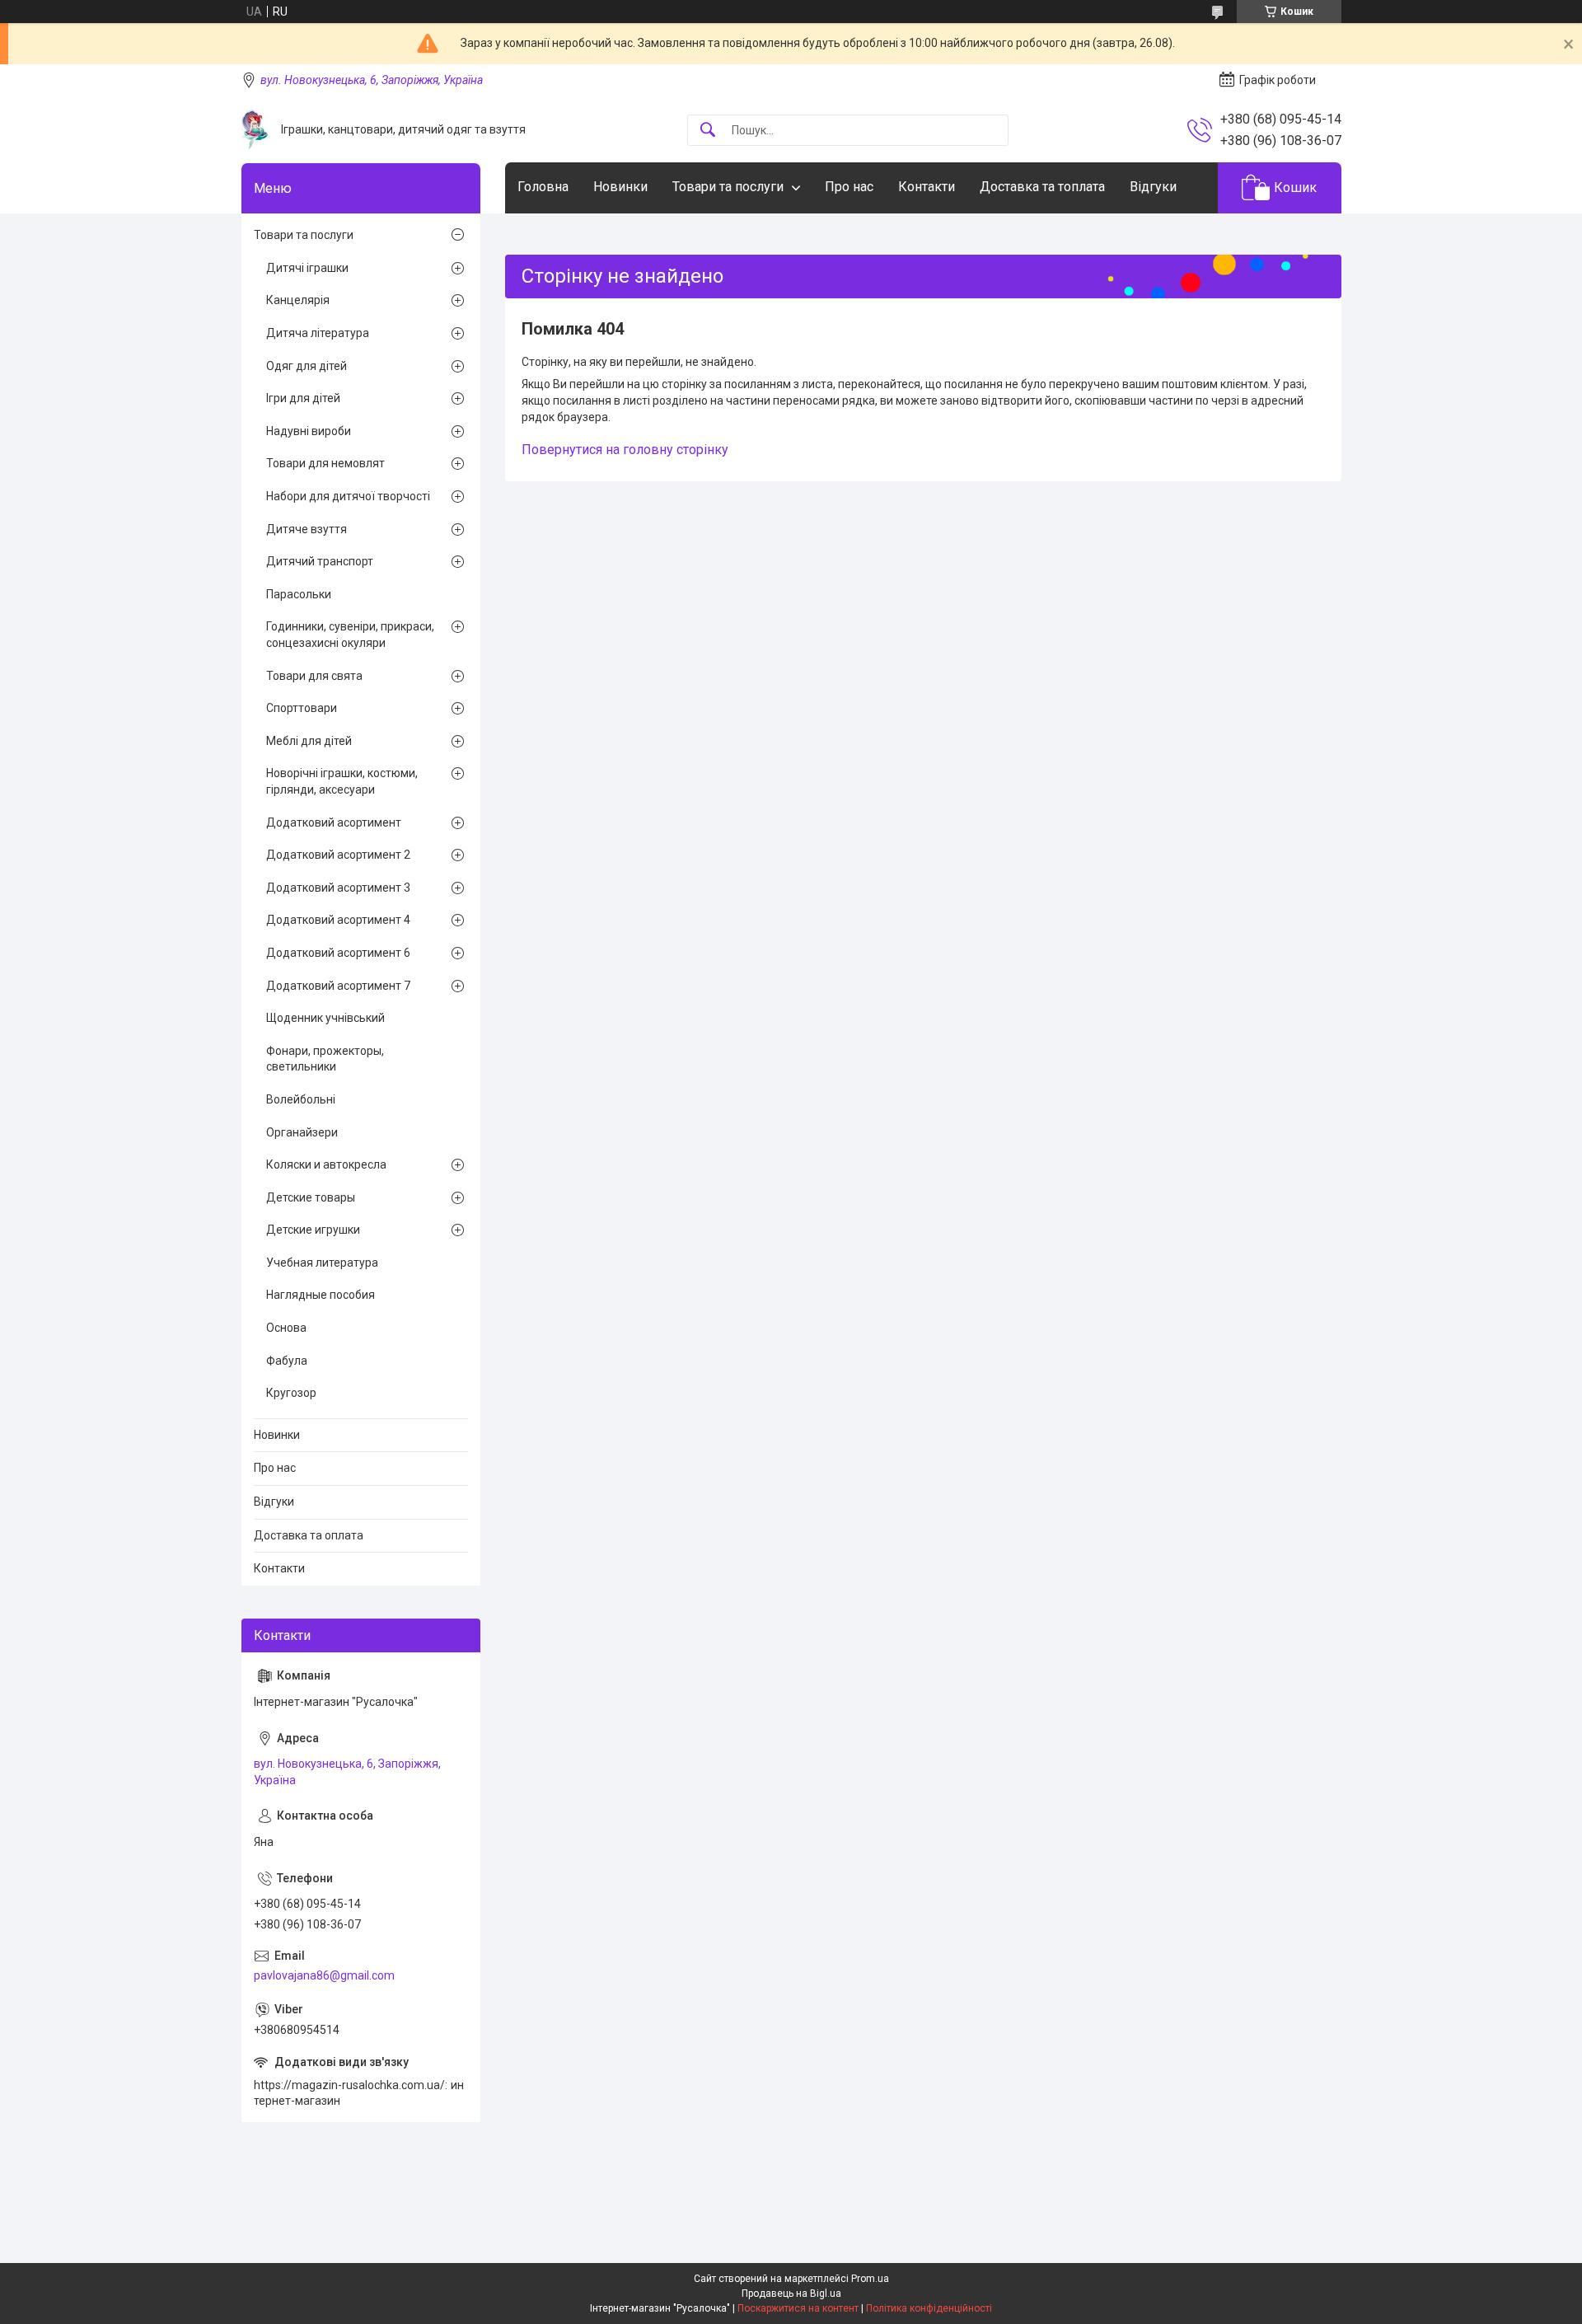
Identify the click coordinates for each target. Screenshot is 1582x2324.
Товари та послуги (728, 187)
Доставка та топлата (1042, 187)
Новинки (620, 187)
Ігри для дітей (303, 398)
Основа (286, 1328)
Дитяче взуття (307, 529)
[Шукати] (708, 131)
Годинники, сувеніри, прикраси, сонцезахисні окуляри (350, 635)
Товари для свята (314, 676)
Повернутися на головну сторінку (625, 450)
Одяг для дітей (307, 366)
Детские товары (311, 1197)
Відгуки (1153, 187)
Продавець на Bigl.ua (791, 2294)
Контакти (927, 187)
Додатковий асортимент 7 (338, 986)
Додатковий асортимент (334, 822)
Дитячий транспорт (320, 561)
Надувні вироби (309, 431)
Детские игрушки (313, 1230)
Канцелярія (298, 300)
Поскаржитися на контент (798, 2308)
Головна (543, 187)
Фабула (287, 1361)
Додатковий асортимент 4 (338, 920)
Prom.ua (870, 2279)
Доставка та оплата (309, 1535)
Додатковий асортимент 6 (338, 953)
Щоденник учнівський (325, 1018)
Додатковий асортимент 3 (338, 888)
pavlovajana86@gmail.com (324, 1975)
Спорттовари (302, 708)
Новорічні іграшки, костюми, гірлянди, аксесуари (342, 781)
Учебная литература (322, 1263)
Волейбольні (301, 1099)
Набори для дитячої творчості (348, 496)
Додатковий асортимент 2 (338, 855)
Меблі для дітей (309, 741)
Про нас (849, 187)
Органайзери (302, 1132)
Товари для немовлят (325, 463)
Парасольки (299, 594)
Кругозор (291, 1393)
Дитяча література (318, 333)
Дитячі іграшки (307, 268)
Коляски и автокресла (326, 1164)
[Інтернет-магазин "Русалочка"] (255, 130)
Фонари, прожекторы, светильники (325, 1059)
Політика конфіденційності (929, 2308)
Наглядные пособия (321, 1295)
